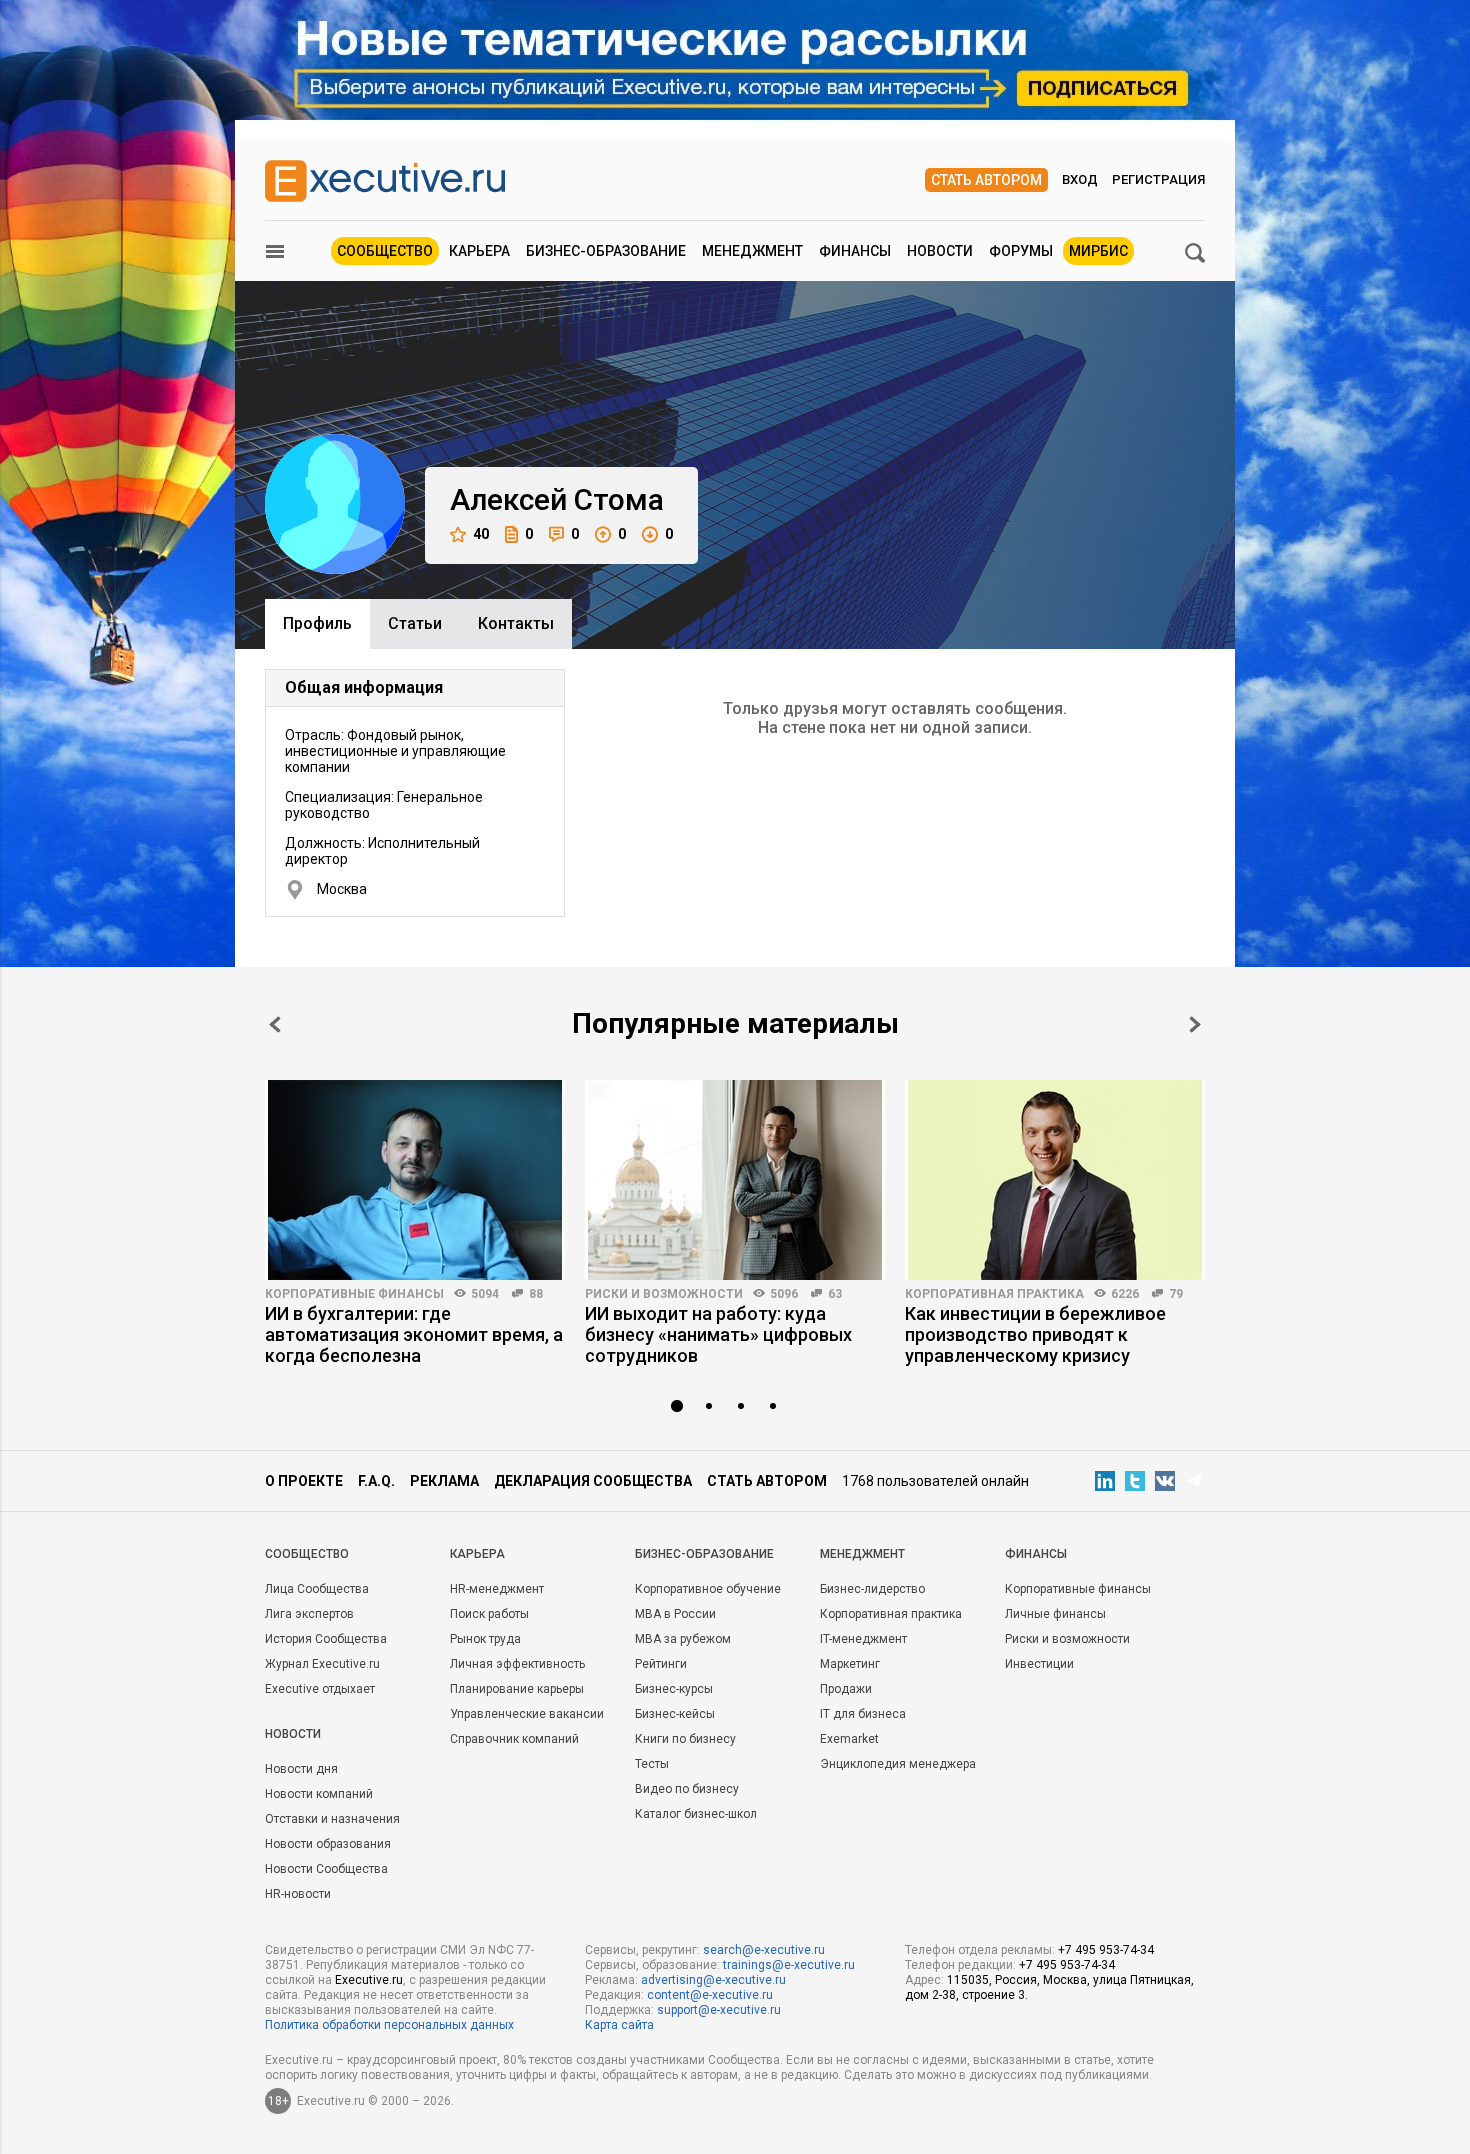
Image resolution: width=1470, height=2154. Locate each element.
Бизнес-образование (606, 251)
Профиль (317, 623)
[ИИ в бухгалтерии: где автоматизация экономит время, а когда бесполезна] (415, 1180)
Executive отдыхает (320, 1689)
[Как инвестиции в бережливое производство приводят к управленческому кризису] (1055, 1180)
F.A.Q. (376, 1481)
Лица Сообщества (317, 1589)
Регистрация (1158, 179)
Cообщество (307, 1554)
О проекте (304, 1481)
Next (1195, 1024)
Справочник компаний (514, 1739)
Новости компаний (319, 1794)
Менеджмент (752, 251)
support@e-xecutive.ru (719, 2010)
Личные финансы (1055, 1614)
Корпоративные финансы (354, 1294)
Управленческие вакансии (527, 1714)
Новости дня (301, 1769)
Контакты (516, 623)
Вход (1080, 179)
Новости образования (328, 1844)
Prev (275, 1024)
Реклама (444, 1481)
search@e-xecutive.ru (764, 1950)
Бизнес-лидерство (872, 1589)
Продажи (846, 1689)
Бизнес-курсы (674, 1689)
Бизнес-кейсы (675, 1714)
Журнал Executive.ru (322, 1664)
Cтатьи (415, 623)
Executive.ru (369, 1980)
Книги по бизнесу (685, 1739)
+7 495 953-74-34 (1106, 1950)
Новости (940, 251)
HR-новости (298, 1894)
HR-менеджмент (497, 1589)
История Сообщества (326, 1639)
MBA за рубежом (683, 1639)
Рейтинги (661, 1664)
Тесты (652, 1764)
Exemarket (849, 1739)
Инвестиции (1039, 1664)
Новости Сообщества (326, 1869)
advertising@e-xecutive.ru (713, 1980)
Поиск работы (489, 1614)
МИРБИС (1098, 251)
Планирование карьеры (517, 1689)
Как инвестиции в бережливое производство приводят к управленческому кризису (1035, 1334)
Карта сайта (619, 2025)
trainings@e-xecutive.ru (789, 1965)
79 (1176, 1294)
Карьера (479, 251)
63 (835, 1294)
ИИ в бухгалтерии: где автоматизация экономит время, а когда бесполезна (414, 1334)
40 (481, 534)
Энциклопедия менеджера (898, 1764)
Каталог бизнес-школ (696, 1814)
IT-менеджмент (863, 1639)
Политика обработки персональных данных (389, 2025)
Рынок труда (485, 1639)
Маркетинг (850, 1664)
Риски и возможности (664, 1294)
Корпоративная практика (994, 1294)
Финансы (855, 251)
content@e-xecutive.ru (710, 1995)
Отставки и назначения (332, 1819)
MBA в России (675, 1614)
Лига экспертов (309, 1614)
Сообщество (385, 251)
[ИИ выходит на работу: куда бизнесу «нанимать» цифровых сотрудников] (735, 1180)
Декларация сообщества (593, 1481)
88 (536, 1294)
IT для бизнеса (863, 1714)
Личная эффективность (517, 1664)
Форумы (1021, 251)
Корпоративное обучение (708, 1589)
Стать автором (986, 180)
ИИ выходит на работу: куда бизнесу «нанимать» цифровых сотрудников (718, 1334)
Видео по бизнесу (687, 1789)
